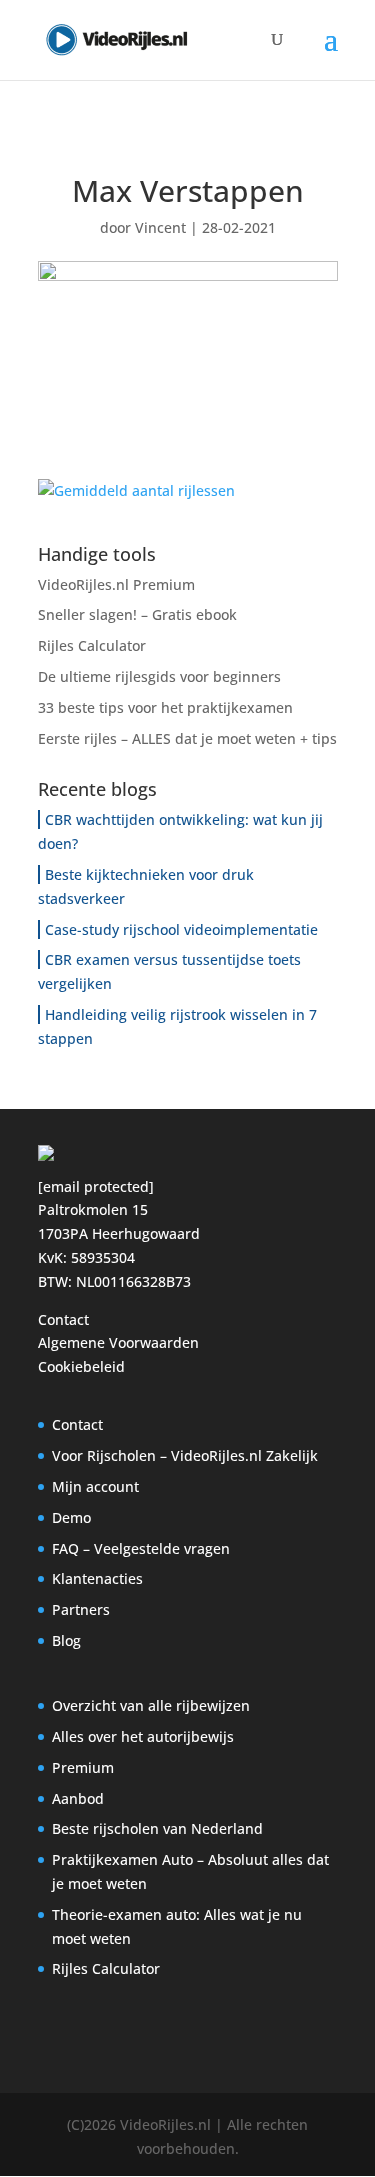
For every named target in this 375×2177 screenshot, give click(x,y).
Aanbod (78, 1798)
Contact (63, 1319)
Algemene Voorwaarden (118, 1342)
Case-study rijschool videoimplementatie (181, 929)
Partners (81, 1609)
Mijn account (95, 1486)
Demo (71, 1517)
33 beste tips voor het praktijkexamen (165, 707)
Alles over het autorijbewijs (143, 1736)
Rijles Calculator (92, 645)
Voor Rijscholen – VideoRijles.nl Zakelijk (185, 1455)
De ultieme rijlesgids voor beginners (159, 676)
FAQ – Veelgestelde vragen (141, 1548)
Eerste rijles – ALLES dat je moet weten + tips (187, 738)
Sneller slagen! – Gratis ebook (137, 614)
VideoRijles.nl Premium (116, 584)
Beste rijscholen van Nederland (157, 1828)
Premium (83, 1767)
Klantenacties (97, 1578)
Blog (66, 1640)
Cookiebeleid (81, 1366)
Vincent (160, 227)
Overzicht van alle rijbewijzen (151, 1705)
